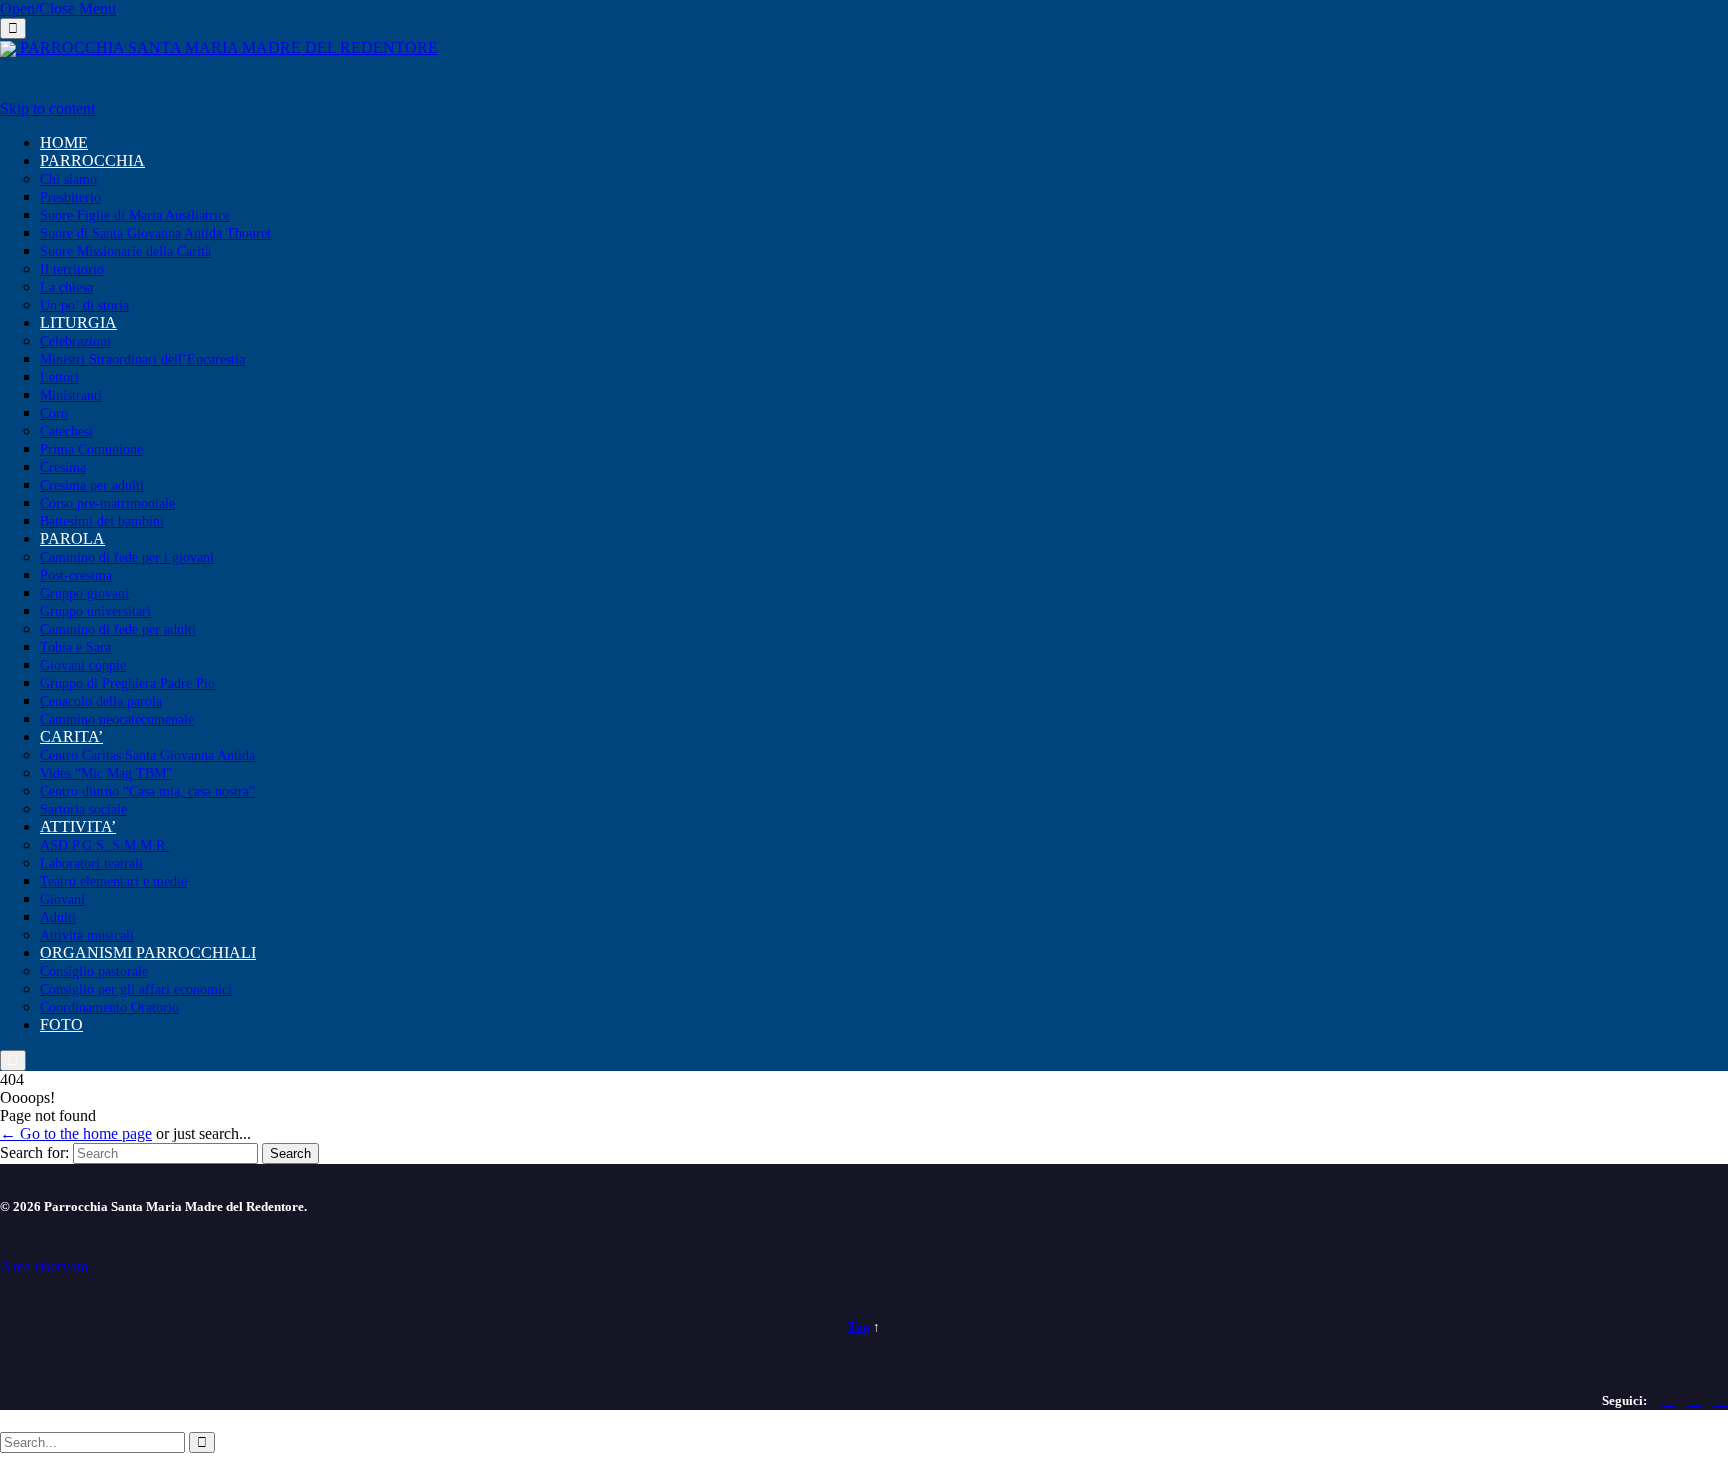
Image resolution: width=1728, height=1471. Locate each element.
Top (859, 1326)
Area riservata (44, 1266)
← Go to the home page (76, 1133)
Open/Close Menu (58, 8)
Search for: (34, 1152)
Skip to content (47, 108)
